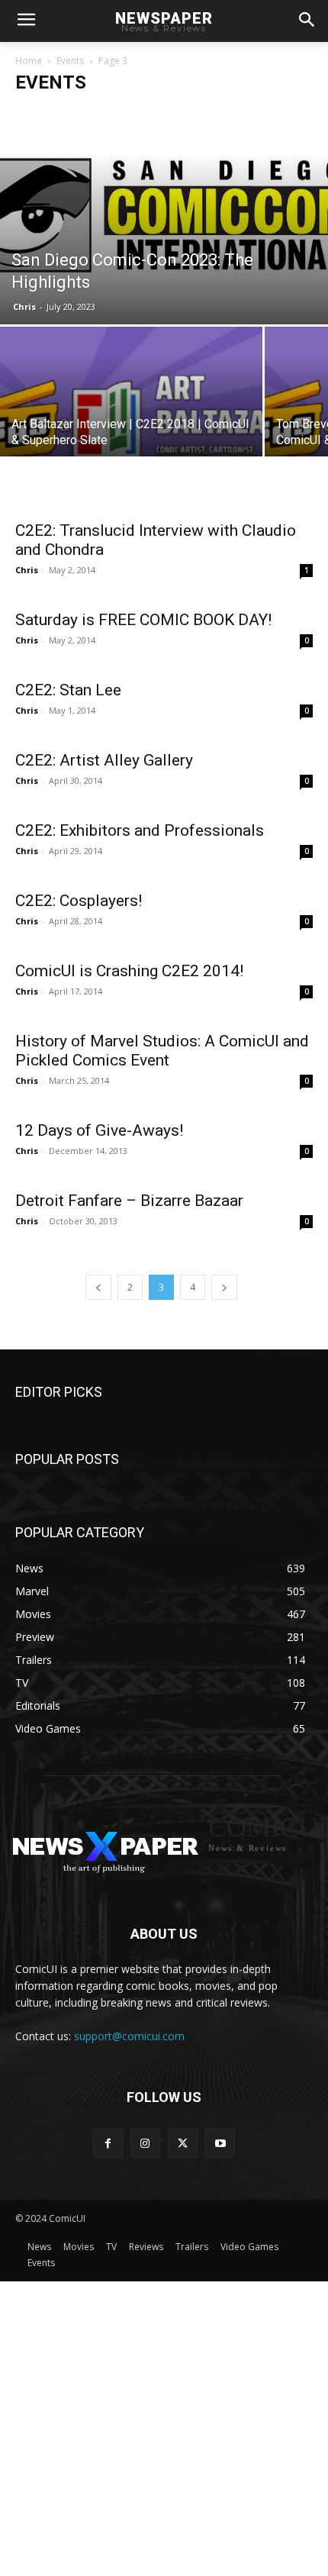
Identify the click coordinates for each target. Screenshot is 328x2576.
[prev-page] (98, 1287)
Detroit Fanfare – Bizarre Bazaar (129, 1201)
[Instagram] (145, 2143)
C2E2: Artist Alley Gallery (104, 760)
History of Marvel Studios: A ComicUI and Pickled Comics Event (162, 1051)
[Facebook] (108, 2143)
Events (70, 61)
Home (29, 61)
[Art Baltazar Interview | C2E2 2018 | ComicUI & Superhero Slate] (131, 425)
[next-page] (224, 1287)
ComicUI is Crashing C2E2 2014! (129, 971)
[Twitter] (183, 2143)
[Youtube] (220, 2143)
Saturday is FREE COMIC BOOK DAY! (143, 620)
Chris (24, 306)
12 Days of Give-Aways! (99, 1130)
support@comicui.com (129, 2036)
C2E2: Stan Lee (68, 690)
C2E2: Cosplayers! (79, 901)
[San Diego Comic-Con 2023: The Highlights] (164, 215)
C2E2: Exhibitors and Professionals (140, 830)
